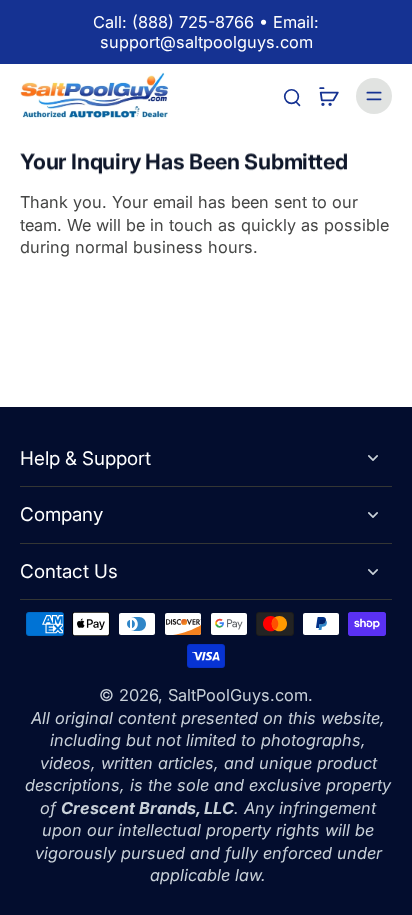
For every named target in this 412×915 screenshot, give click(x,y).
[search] (292, 96)
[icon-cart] (328, 96)
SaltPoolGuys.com (238, 695)
